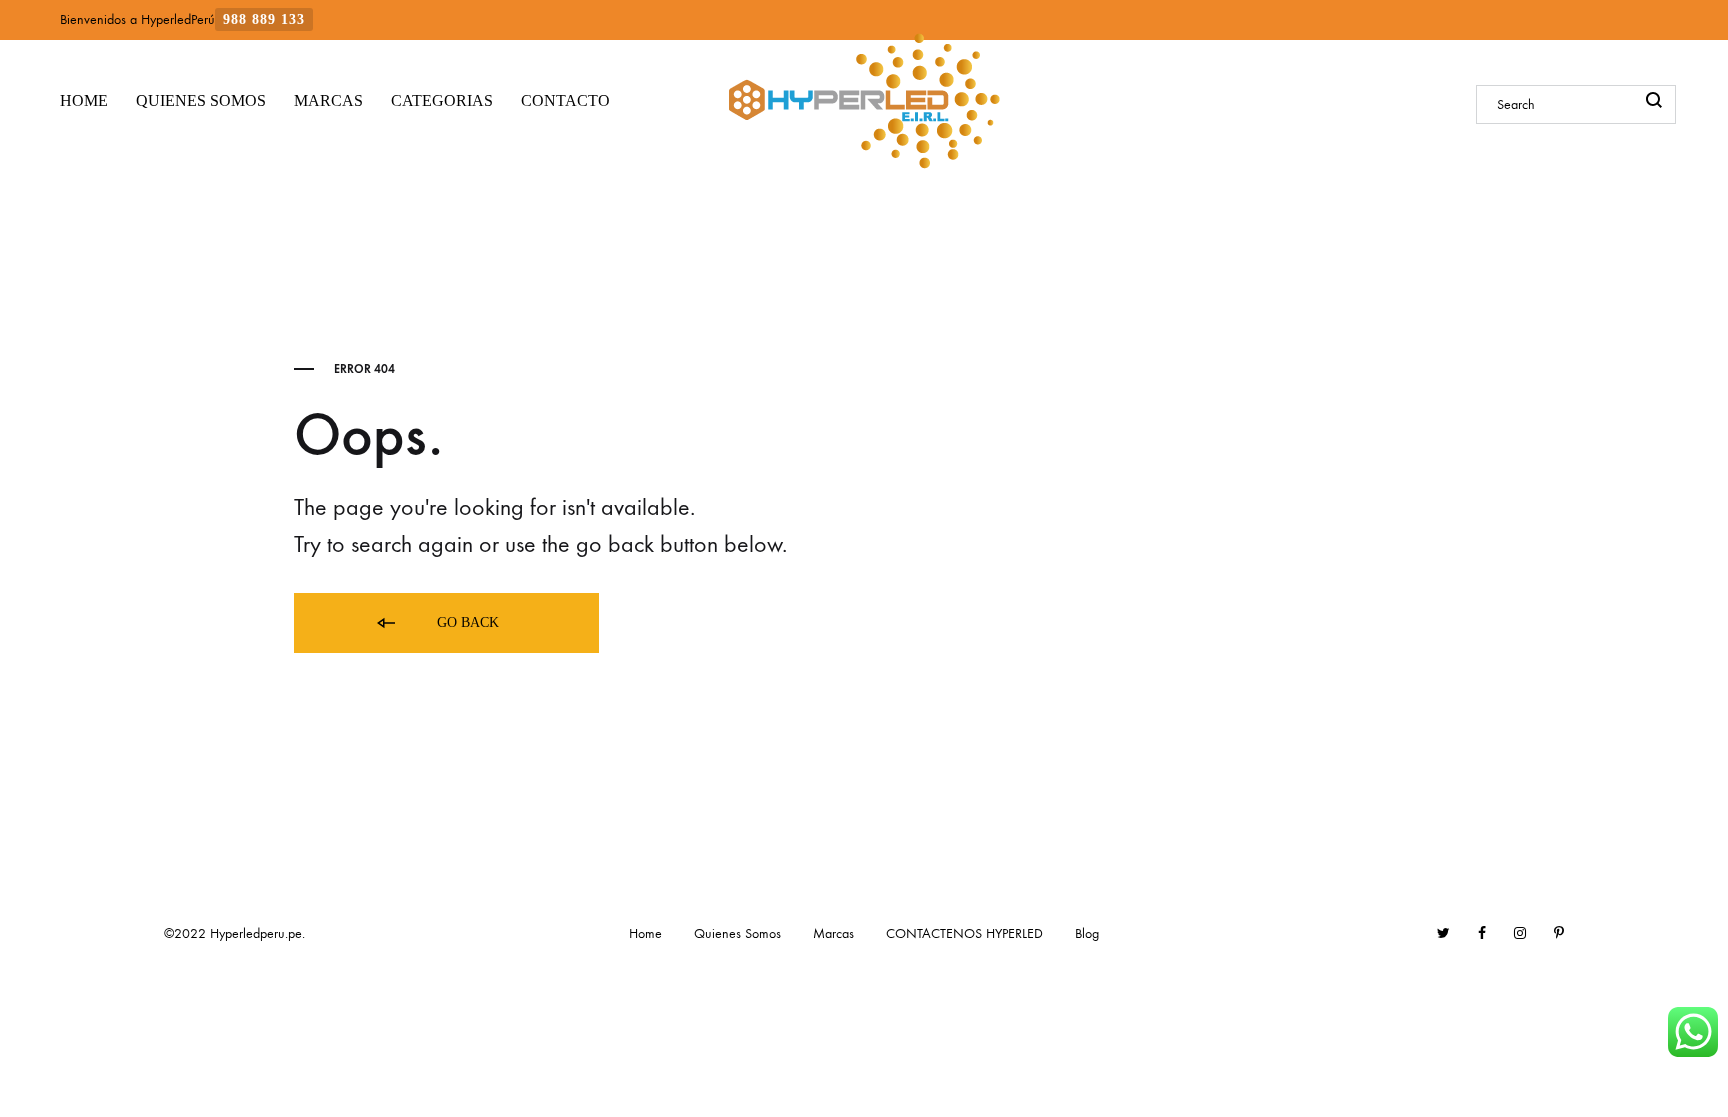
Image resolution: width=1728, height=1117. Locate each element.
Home (645, 933)
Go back (466, 622)
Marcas (833, 933)
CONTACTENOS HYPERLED (964, 933)
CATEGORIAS (442, 100)
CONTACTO (565, 100)
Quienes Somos (737, 933)
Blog (1087, 933)
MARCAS (328, 100)
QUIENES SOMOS (201, 100)
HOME (84, 100)
